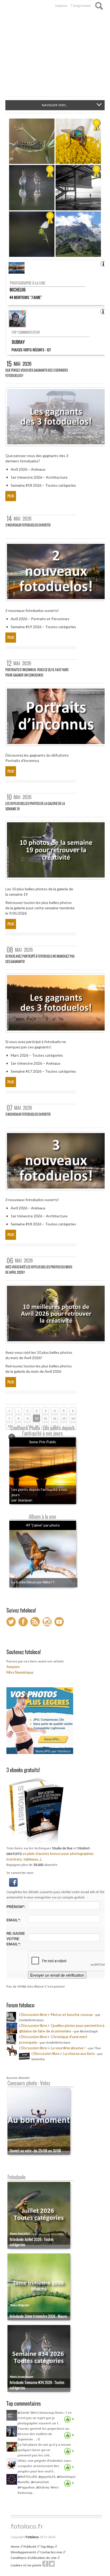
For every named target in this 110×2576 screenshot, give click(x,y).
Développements (23, 2552)
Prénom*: (16, 1907)
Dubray (18, 342)
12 (55, 1418)
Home (15, 2547)
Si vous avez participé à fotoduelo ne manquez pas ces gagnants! (40, 959)
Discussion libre (34, 2014)
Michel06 (18, 290)
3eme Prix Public (43, 1442)
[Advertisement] (55, 57)
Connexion (61, 6)
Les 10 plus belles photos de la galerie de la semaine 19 (35, 806)
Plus (11, 496)
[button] (13, 1882)
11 (46, 1418)
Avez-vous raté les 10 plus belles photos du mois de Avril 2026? (39, 1270)
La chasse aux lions (79, 2053)
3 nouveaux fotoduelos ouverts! (28, 1114)
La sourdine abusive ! (68, 2048)
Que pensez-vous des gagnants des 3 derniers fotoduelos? (37, 373)
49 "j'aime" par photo (43, 1525)
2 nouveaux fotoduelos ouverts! (28, 525)
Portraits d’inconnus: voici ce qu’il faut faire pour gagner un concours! (37, 672)
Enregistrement (82, 6)
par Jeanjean (22, 1500)
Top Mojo (47, 2547)
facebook (45, 2564)
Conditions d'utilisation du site (34, 2558)
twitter (52, 2564)
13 (64, 1418)
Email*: (14, 1920)
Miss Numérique (20, 1672)
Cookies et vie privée (26, 2565)
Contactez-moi (51, 2552)
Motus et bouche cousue (72, 2014)
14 (73, 1418)
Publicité (30, 2547)
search (99, 6)
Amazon (13, 1667)
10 (37, 1418)
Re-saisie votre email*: (16, 1939)
